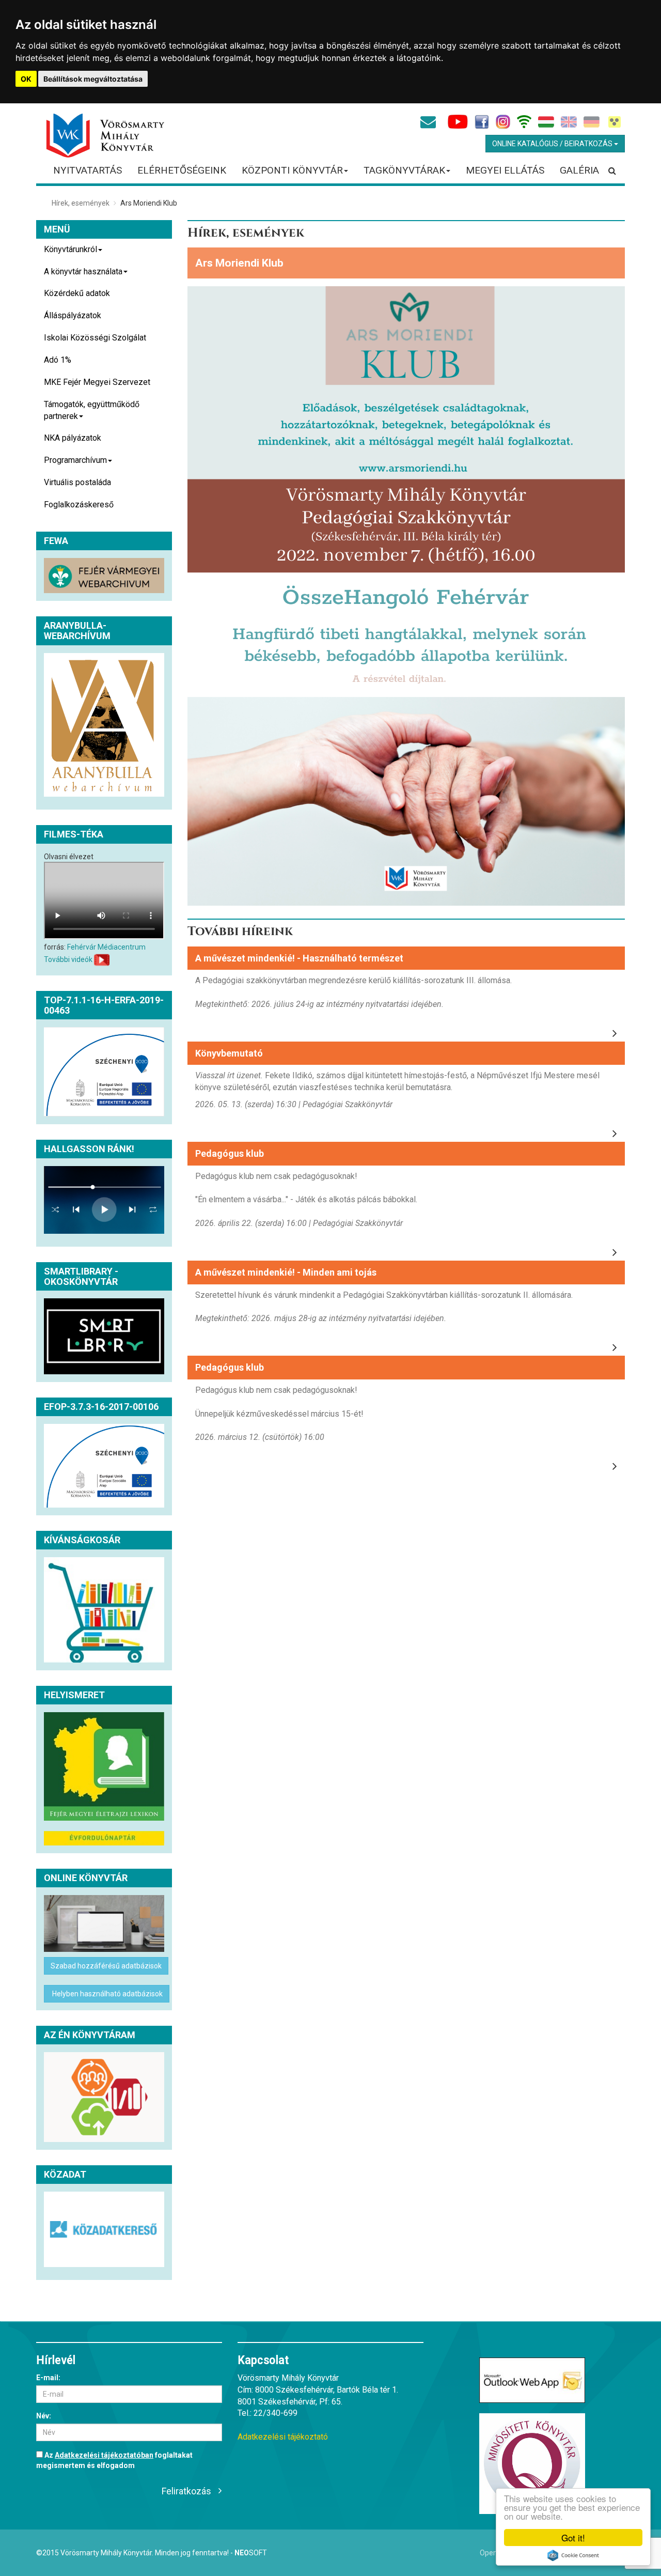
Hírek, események (81, 203)
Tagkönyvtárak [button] (404, 170)
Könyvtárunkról (70, 249)
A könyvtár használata (83, 271)
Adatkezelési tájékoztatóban (104, 2455)
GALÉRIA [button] (579, 170)
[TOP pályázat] (104, 1072)
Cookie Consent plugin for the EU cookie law (573, 2555)
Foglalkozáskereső (79, 505)
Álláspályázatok (73, 315)
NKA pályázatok (73, 438)
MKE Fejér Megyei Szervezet (97, 382)
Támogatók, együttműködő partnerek (92, 410)
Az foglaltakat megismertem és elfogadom (114, 2460)
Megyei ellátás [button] (505, 170)
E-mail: (48, 2378)
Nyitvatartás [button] (88, 170)
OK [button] (26, 79)
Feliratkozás (186, 2491)
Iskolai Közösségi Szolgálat (95, 338)
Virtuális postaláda (77, 482)
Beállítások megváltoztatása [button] (93, 79)
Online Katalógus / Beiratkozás (553, 144)
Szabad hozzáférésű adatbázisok (106, 1966)
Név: (44, 2416)
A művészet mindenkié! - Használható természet (299, 958)
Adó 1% (58, 360)
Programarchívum (75, 460)
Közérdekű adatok (77, 293)
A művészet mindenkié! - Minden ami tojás (286, 1272)
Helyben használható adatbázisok (107, 1994)
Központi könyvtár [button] (292, 170)
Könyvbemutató (229, 1053)
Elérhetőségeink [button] (182, 170)
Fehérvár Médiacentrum (106, 947)
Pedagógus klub (230, 1153)
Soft (251, 2553)
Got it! (573, 2538)
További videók (68, 959)
